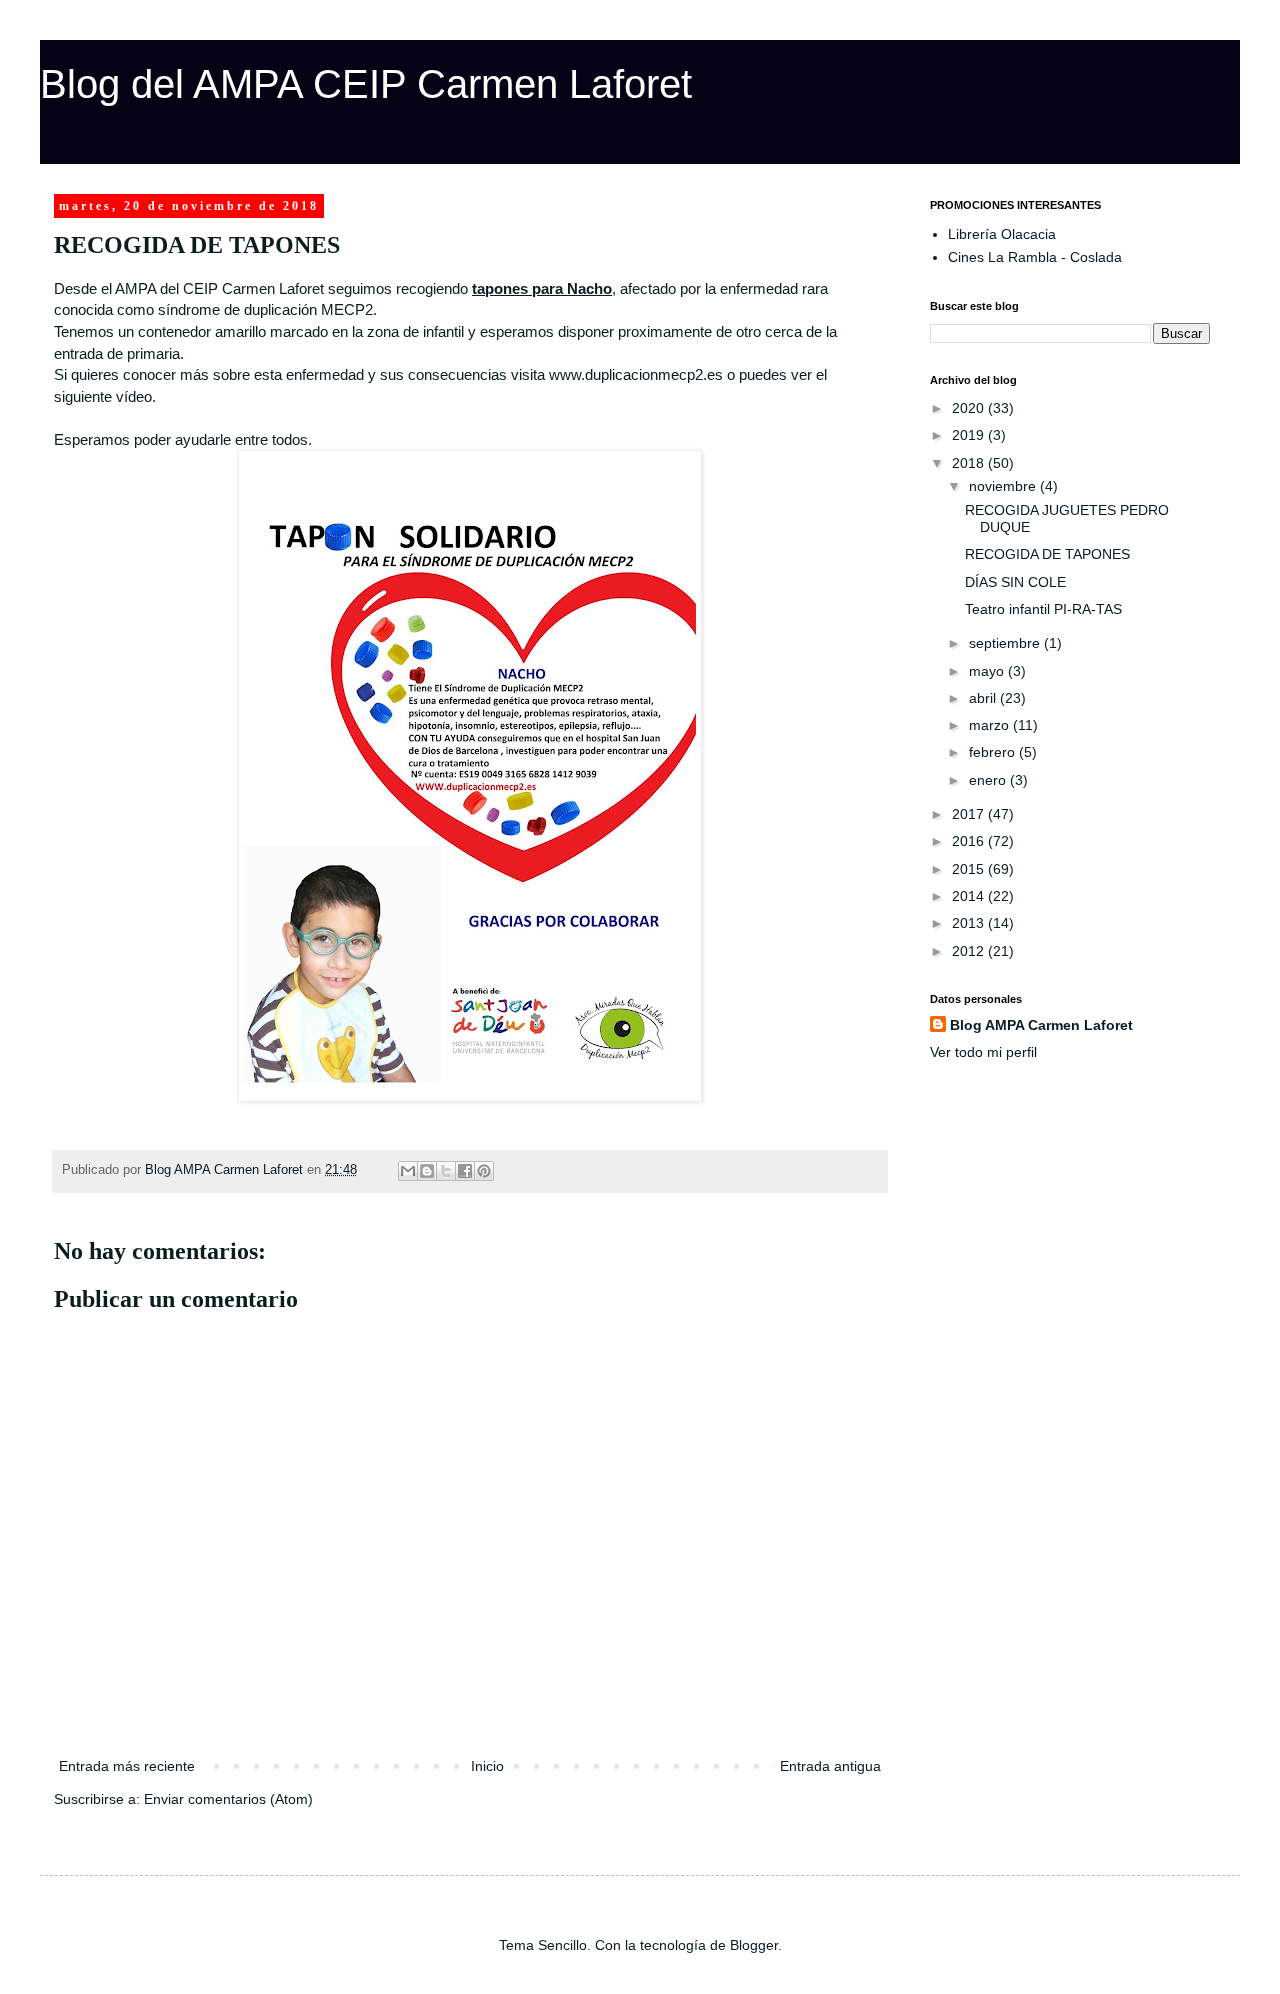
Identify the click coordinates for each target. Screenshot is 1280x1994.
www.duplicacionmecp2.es (636, 374)
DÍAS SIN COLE (1015, 582)
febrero (994, 752)
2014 (970, 896)
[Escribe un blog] (427, 1171)
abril (984, 698)
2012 (970, 951)
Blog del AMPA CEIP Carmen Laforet (366, 84)
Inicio (487, 1766)
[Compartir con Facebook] (465, 1171)
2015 (970, 869)
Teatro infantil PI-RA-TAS (1043, 609)
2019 (970, 435)
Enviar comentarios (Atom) (228, 1799)
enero (989, 780)
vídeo (134, 396)
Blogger (754, 1945)
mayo (988, 671)
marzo (991, 725)
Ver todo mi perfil (983, 1052)
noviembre (1004, 486)
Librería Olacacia (1002, 234)
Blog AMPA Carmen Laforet (1041, 1025)
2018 (970, 463)
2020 (970, 408)
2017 (970, 814)
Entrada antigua (830, 1766)
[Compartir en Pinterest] (484, 1171)
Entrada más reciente (127, 1766)
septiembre (1006, 643)
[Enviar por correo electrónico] (408, 1171)
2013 (970, 923)
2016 (970, 841)
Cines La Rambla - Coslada (1035, 257)
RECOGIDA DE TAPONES (1047, 554)
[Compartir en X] (446, 1171)
